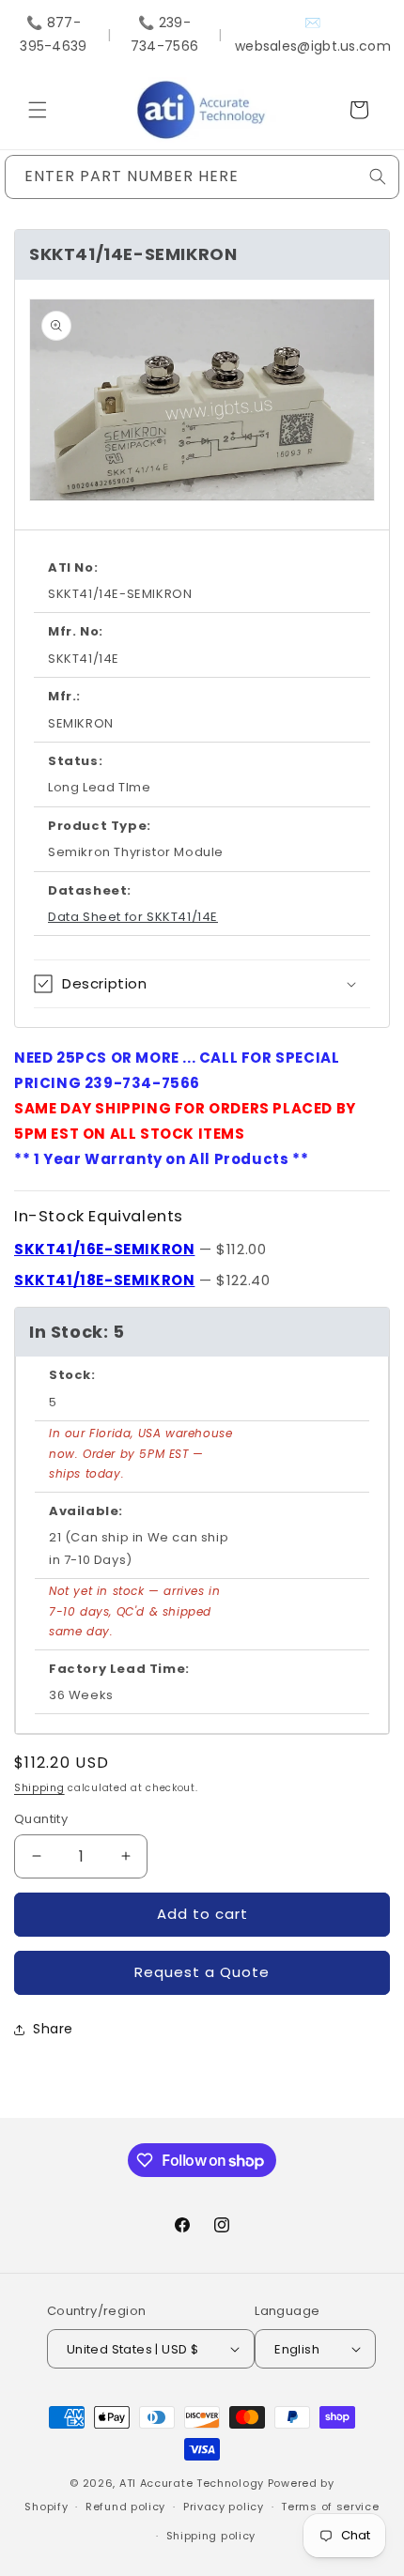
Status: (75, 761)
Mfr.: (64, 696)
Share (53, 2029)
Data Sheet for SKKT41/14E (133, 917)
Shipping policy (211, 2536)
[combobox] (202, 177)
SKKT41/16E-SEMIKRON (104, 1249)
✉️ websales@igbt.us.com (313, 34)
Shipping (39, 1788)
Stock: (72, 1375)
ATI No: (73, 567)
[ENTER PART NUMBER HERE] (378, 176)
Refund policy (125, 2507)
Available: (86, 1511)
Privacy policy (224, 2507)
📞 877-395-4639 (53, 34)
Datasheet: (90, 890)
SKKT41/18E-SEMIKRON (104, 1280)
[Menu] (38, 110)
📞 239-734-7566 (164, 34)
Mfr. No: (76, 631)
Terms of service (330, 2507)
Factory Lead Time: (119, 1669)
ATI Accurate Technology (194, 2483)
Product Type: (100, 826)
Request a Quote (202, 1972)
